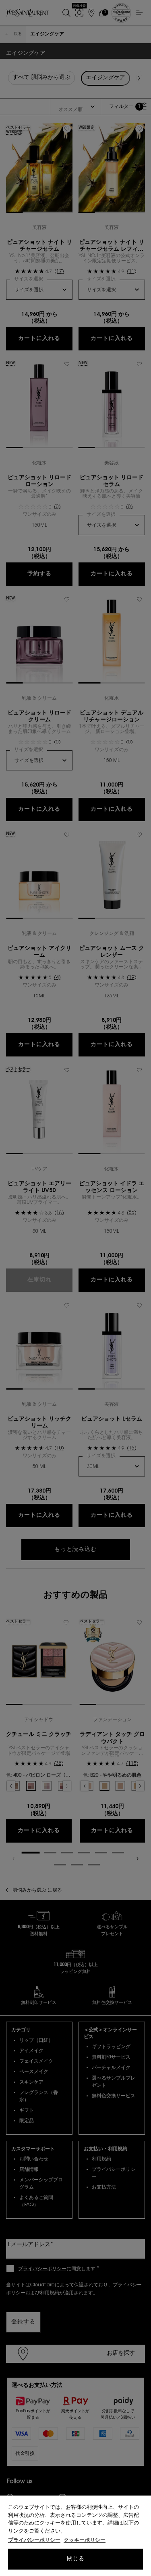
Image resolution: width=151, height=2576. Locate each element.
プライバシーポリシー (34, 2540)
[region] (75, 2536)
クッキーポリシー (85, 2540)
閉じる (75, 2559)
